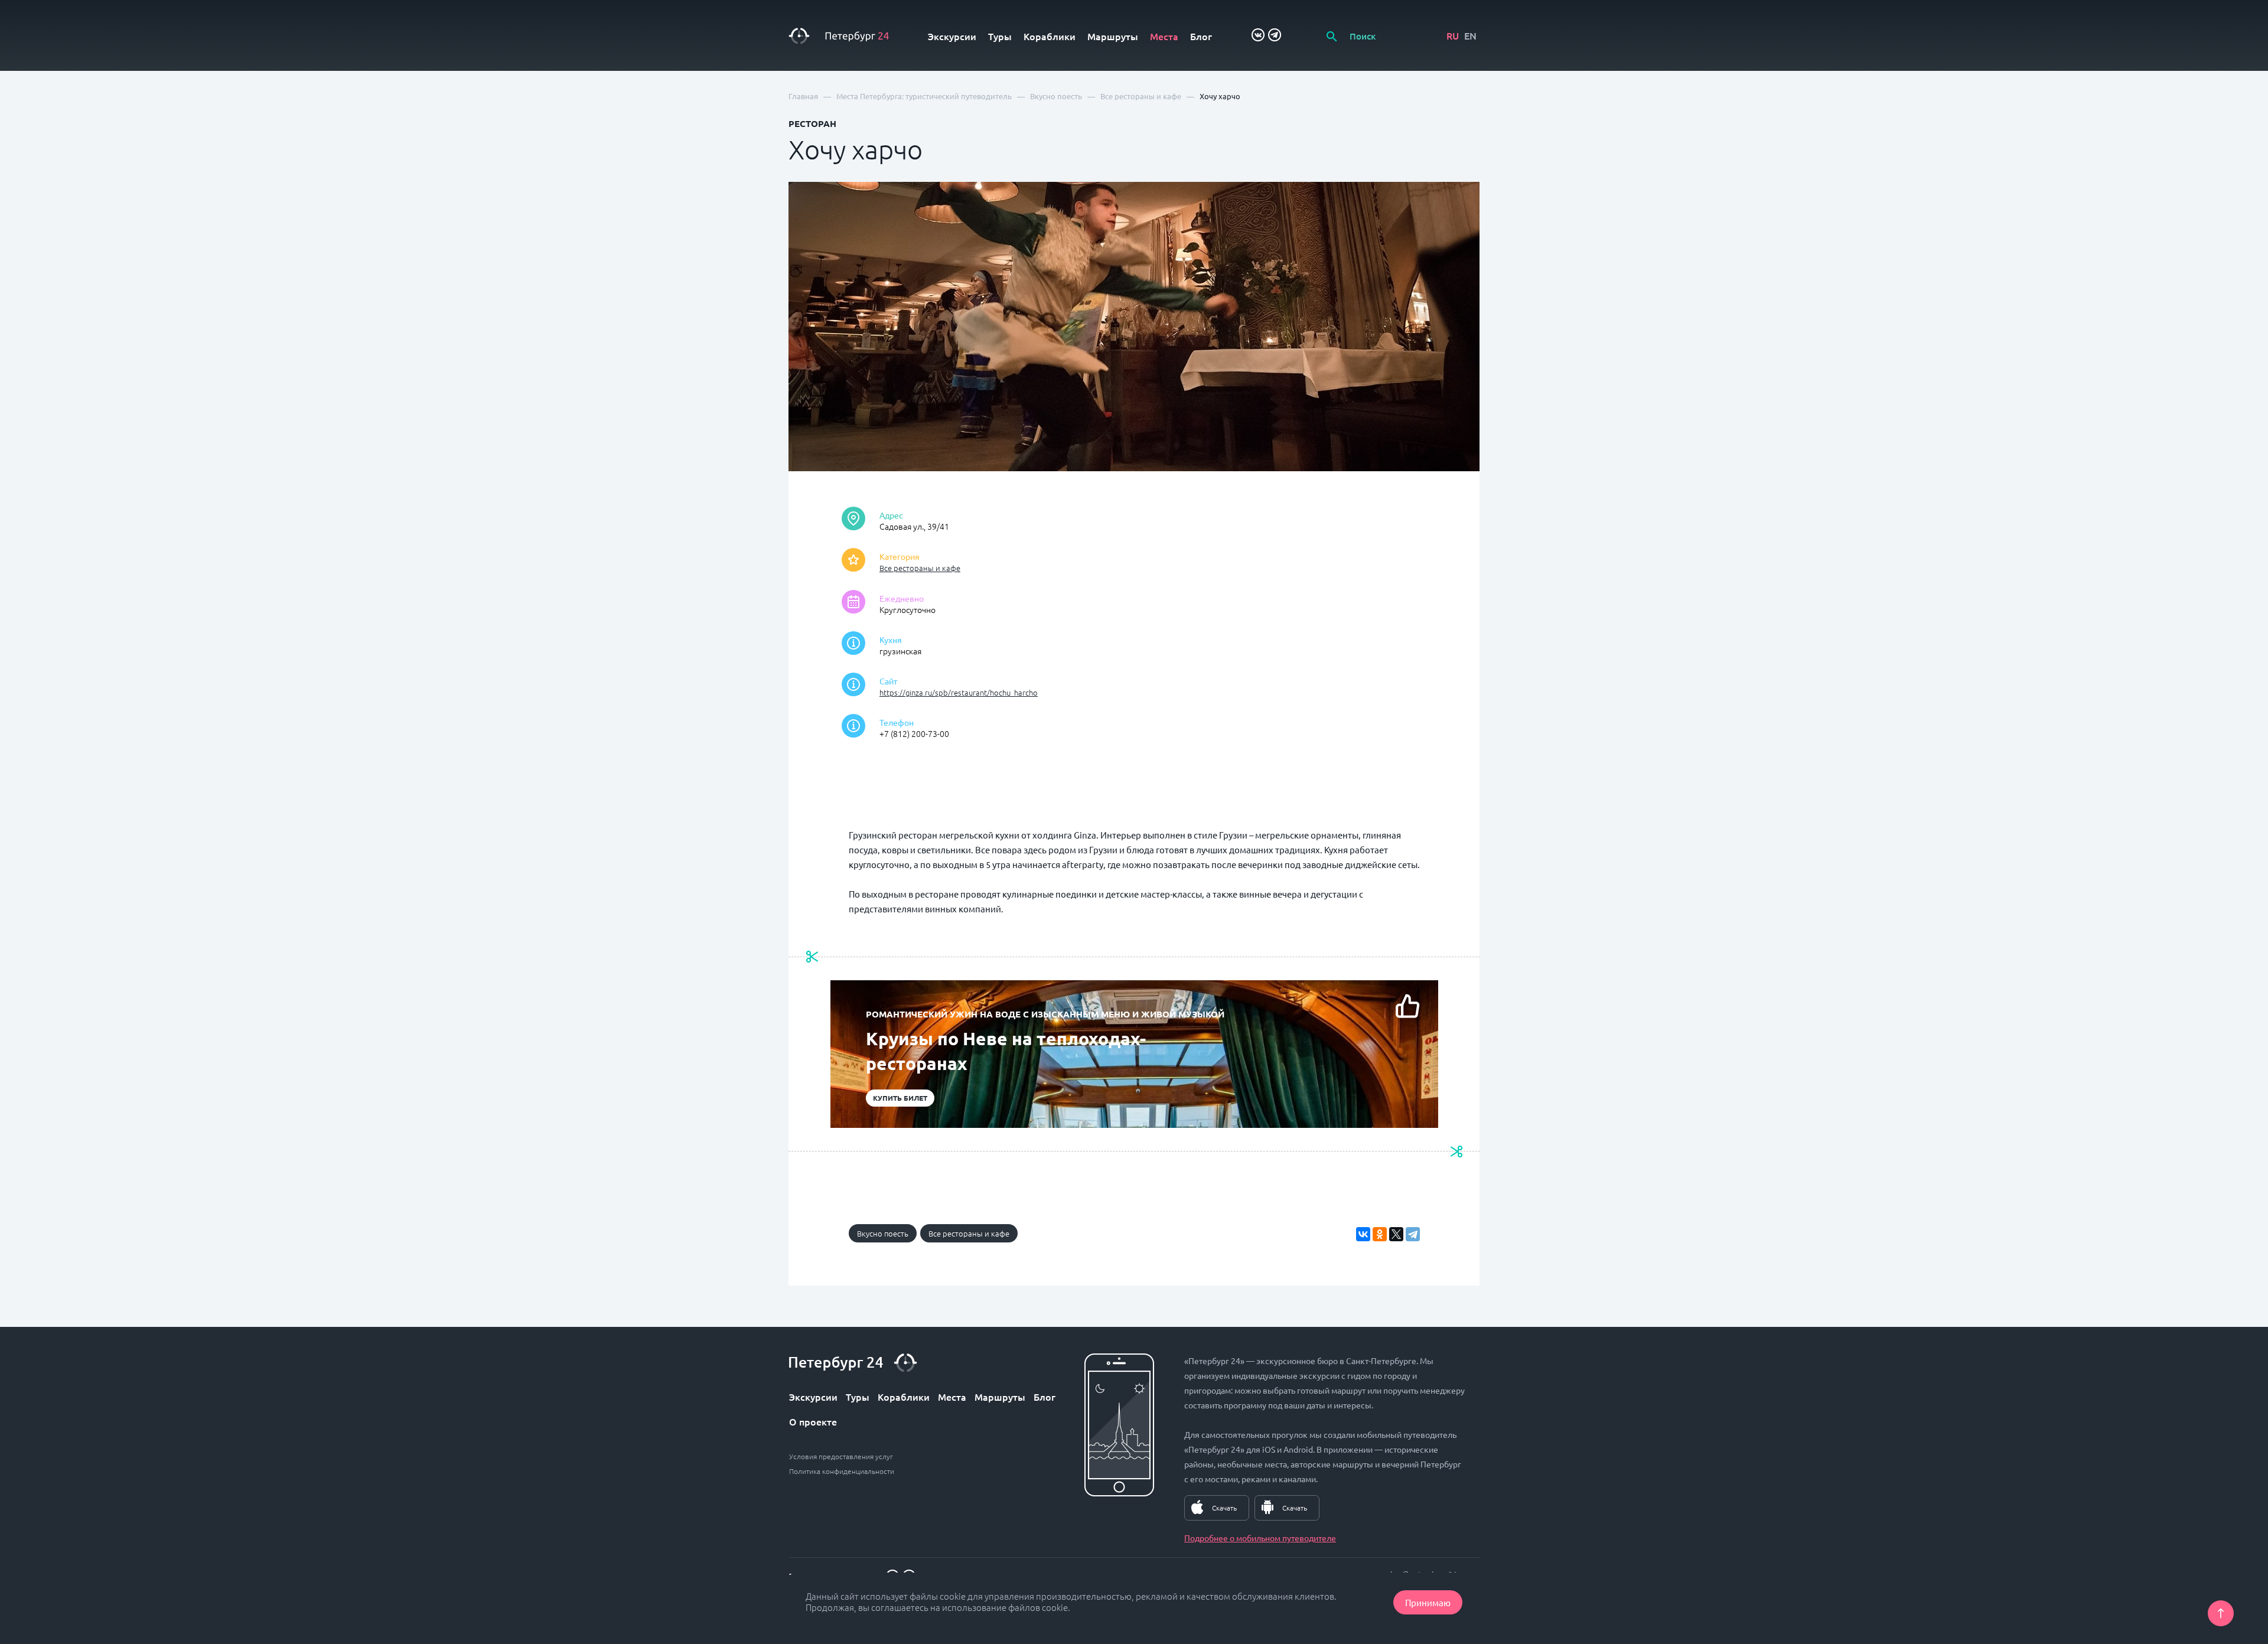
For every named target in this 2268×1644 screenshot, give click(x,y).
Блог (1201, 36)
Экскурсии (952, 36)
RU (1453, 35)
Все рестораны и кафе (920, 568)
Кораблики (1050, 36)
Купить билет (900, 1098)
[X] (1396, 1234)
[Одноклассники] (1380, 1234)
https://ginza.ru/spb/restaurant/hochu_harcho (959, 692)
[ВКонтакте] (1363, 1234)
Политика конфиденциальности (842, 1471)
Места (1164, 36)
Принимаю (1428, 1602)
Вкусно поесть (883, 1233)
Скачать (1224, 1508)
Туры (1000, 36)
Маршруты (1113, 36)
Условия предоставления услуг (841, 1456)
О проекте (813, 1421)
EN (1470, 35)
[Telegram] (1413, 1234)
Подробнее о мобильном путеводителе (1260, 1538)
